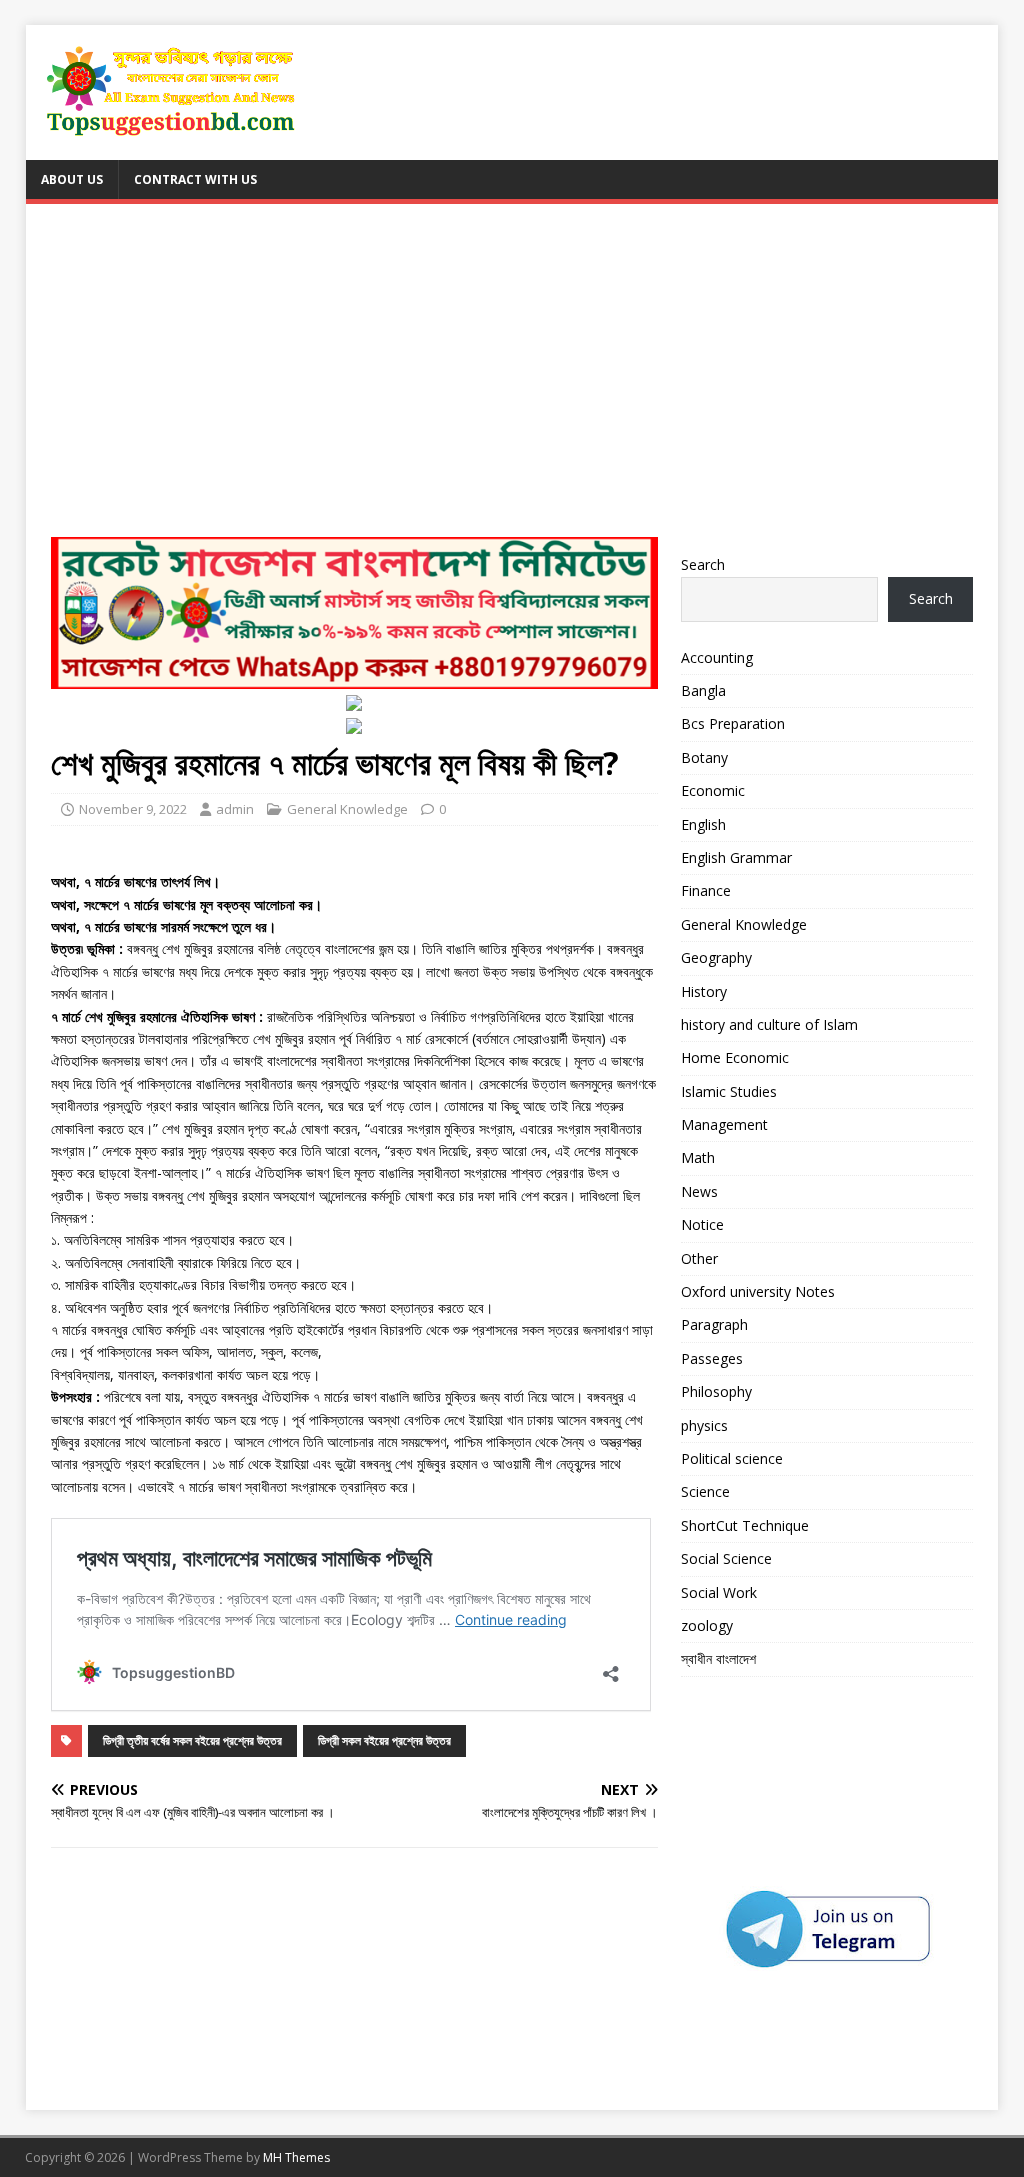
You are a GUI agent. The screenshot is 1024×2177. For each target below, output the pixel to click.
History (704, 991)
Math (698, 1157)
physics (704, 1425)
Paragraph (714, 1324)
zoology (707, 1625)
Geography (716, 957)
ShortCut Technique (745, 1525)
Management (724, 1124)
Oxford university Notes (758, 1291)
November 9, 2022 (133, 809)
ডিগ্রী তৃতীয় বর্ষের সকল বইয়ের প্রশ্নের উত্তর (192, 1740)
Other (699, 1258)
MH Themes (296, 2157)
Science (705, 1491)
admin (235, 809)
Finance (706, 890)
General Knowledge (347, 809)
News (699, 1191)
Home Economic (735, 1057)
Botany (704, 757)
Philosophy (716, 1391)
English (703, 824)
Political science (732, 1458)
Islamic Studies (729, 1091)
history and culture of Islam (769, 1024)
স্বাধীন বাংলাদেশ (718, 1658)
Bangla (703, 690)
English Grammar (736, 857)
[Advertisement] (512, 379)
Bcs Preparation (733, 723)
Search (703, 564)
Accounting (717, 657)
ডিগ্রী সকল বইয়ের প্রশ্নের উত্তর (384, 1740)
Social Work (719, 1592)
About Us (72, 179)
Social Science (726, 1558)
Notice (702, 1224)
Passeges (712, 1358)
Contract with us (195, 179)
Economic (713, 790)
